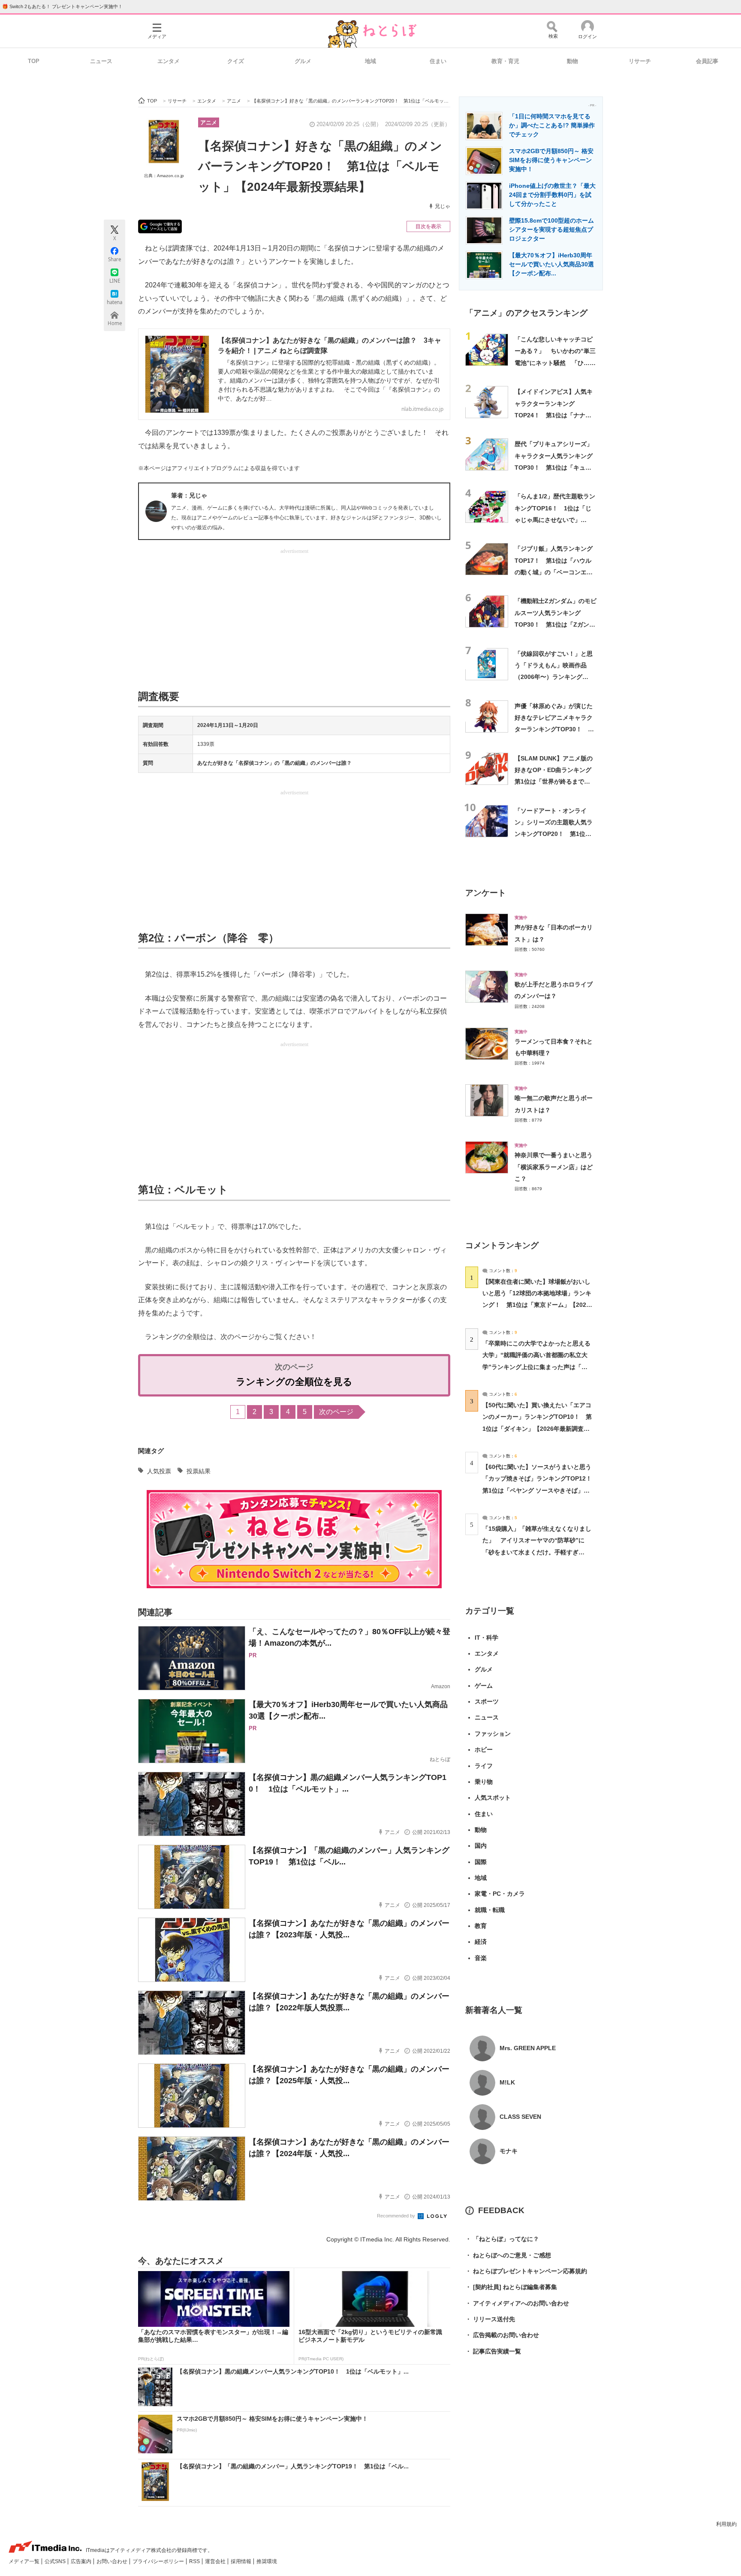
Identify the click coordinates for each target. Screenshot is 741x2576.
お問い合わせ (113, 2561)
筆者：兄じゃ (189, 495)
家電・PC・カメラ (500, 1894)
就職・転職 (490, 1910)
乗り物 (484, 1782)
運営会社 (216, 2561)
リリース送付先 (490, 2319)
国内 (481, 1846)
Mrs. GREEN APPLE (528, 2048)
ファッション (493, 1734)
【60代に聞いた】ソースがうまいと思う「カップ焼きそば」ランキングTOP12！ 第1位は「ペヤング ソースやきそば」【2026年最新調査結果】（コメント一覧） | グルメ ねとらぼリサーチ (540, 1490)
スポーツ (487, 1701)
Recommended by (397, 2216)
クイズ (236, 61)
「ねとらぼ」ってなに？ (502, 2239)
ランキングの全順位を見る (294, 1382)
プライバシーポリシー (159, 2561)
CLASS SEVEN (520, 2117)
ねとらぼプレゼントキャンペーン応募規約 (526, 2271)
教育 (481, 1926)
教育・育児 (505, 61)
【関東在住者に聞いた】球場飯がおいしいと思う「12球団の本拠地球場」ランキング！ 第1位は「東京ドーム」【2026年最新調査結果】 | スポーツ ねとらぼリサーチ (537, 1305)
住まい (438, 61)
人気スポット (493, 1798)
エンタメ (169, 61)
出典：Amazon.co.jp (164, 176)
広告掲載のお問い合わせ (502, 2335)
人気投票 (159, 1471)
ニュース (101, 61)
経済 (481, 1942)
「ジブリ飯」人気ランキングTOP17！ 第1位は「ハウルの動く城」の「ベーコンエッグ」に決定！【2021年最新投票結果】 (554, 572)
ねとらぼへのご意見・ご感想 (508, 2255)
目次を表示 (428, 226)
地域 (370, 61)
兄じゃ (443, 206)
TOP (34, 61)
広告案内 (82, 2561)
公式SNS (56, 2561)
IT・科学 (486, 1638)
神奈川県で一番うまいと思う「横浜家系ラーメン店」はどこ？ (554, 1167)
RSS (195, 2561)
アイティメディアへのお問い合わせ (517, 2303)
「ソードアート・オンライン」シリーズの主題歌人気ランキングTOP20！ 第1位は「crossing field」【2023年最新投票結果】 (554, 834)
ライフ (484, 1766)
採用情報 (242, 2561)
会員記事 (707, 61)
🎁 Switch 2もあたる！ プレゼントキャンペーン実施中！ (62, 6)
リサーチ (640, 61)
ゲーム (484, 1686)
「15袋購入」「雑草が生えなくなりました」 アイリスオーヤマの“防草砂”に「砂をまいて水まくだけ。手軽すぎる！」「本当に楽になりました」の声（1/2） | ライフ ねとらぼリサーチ (537, 1552)
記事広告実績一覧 (493, 2351)
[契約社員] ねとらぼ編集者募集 (511, 2287)
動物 (572, 61)
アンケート (486, 893)
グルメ (303, 61)
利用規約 (726, 2524)
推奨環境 (267, 2561)
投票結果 (199, 1471)
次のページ (336, 1412)
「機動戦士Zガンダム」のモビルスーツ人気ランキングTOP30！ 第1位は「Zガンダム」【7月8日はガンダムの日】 (556, 624)
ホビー (484, 1750)
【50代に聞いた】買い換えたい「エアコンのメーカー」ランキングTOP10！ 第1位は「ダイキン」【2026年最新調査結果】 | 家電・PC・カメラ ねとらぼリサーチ (537, 1428)
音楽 (481, 1958)
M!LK (507, 2082)
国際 (481, 1862)
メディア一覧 (25, 2561)
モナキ (509, 2151)
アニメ (209, 122)
